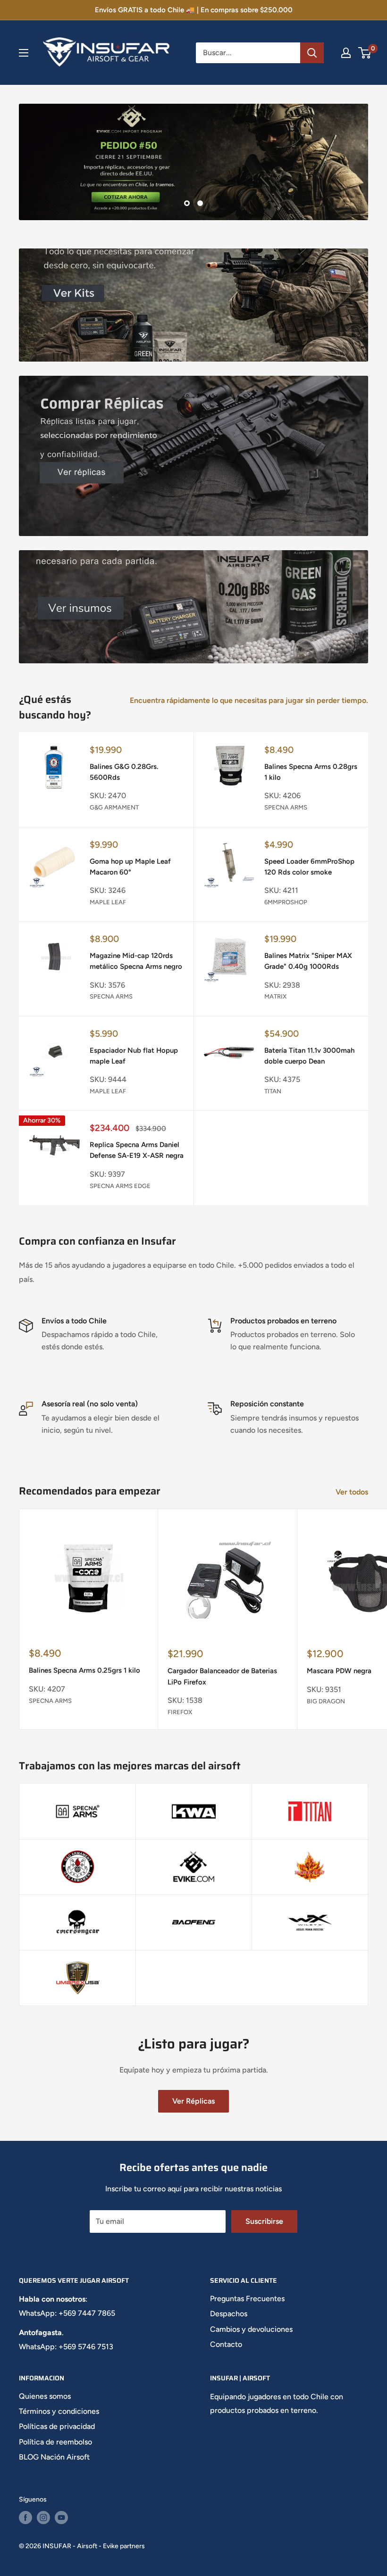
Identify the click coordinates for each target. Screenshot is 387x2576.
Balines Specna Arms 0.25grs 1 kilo (84, 1670)
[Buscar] (312, 53)
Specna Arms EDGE (120, 1186)
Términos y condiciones (59, 2411)
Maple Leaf (108, 902)
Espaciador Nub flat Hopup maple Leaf (134, 1056)
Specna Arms (286, 807)
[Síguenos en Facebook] (25, 2518)
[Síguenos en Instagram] (43, 2518)
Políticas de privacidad (57, 2426)
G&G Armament (114, 807)
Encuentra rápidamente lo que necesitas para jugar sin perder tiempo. (250, 700)
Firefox (180, 1712)
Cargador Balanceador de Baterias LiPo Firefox (222, 1676)
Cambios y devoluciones (251, 2329)
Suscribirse (264, 2221)
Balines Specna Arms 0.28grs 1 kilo (311, 772)
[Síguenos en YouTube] (61, 2518)
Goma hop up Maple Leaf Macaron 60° (130, 867)
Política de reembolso (55, 2442)
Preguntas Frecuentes (247, 2299)
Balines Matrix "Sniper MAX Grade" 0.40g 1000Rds (308, 961)
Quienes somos (45, 2396)
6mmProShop (286, 902)
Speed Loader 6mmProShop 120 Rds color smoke (309, 867)
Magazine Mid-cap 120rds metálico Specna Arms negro (136, 961)
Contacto (226, 2344)
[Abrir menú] (24, 53)
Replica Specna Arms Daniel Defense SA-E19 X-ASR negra (137, 1150)
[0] (365, 53)
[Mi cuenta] (346, 53)
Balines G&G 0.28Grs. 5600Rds (124, 772)
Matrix (275, 996)
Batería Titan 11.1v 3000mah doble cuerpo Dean (309, 1056)
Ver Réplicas (193, 2101)
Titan (273, 1091)
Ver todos (353, 1492)
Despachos (229, 2314)
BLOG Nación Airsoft (54, 2457)
